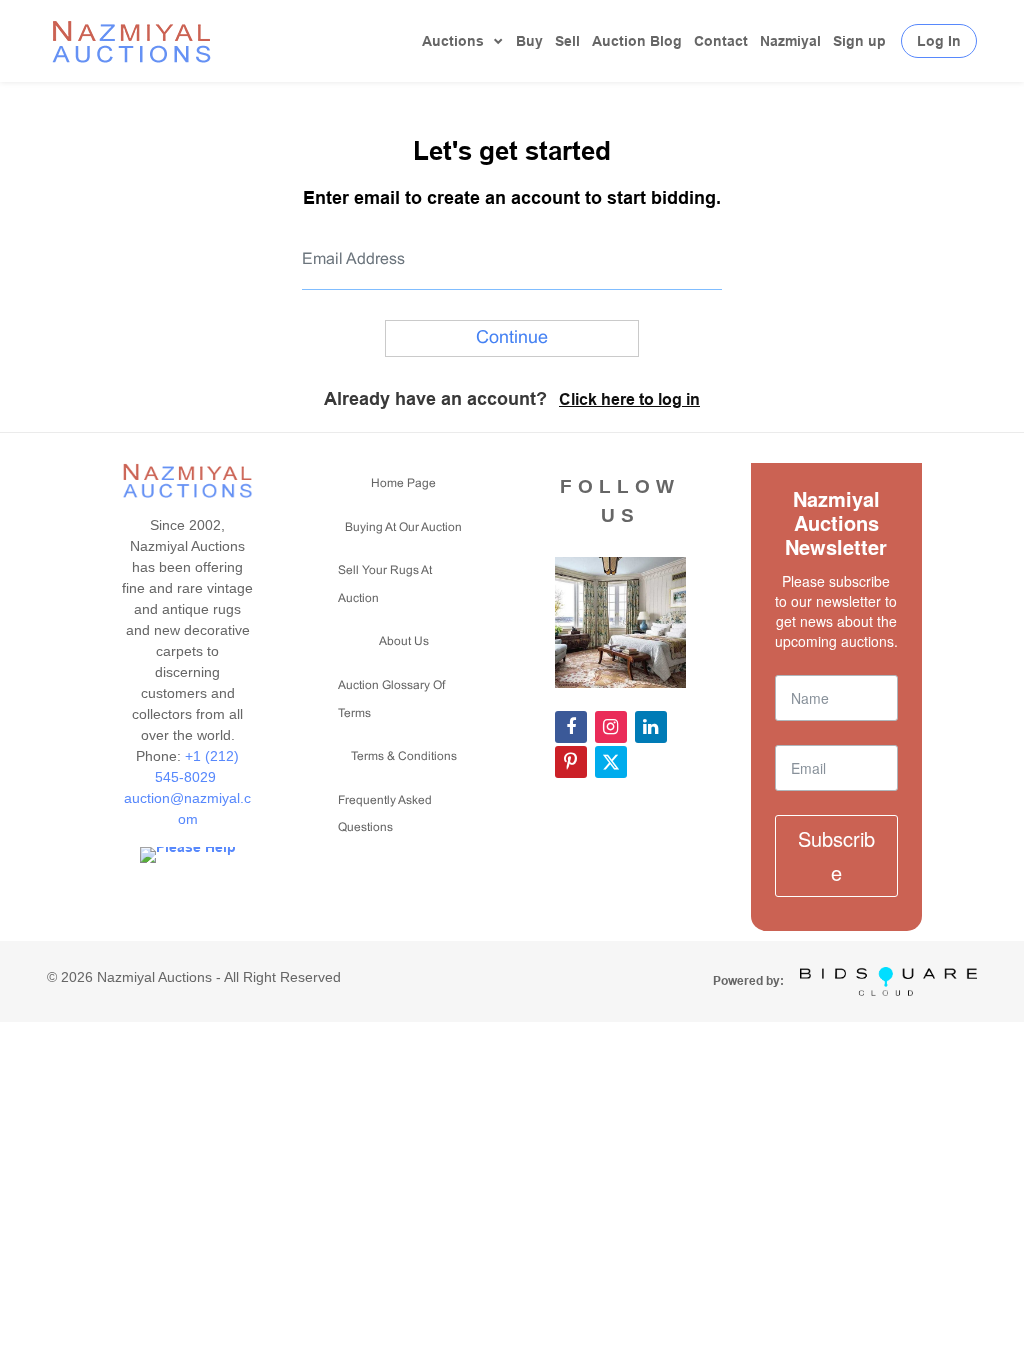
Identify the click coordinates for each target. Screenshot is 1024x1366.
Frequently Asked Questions (385, 815)
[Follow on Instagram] (611, 727)
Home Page (403, 484)
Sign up (859, 41)
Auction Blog (637, 41)
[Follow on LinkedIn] (651, 727)
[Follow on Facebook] (571, 727)
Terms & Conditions (404, 757)
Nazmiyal (790, 41)
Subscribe (836, 855)
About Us (404, 642)
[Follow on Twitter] (611, 762)
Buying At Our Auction (403, 528)
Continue (512, 338)
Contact (721, 41)
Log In (939, 41)
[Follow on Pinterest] (571, 762)
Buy (529, 41)
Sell (567, 41)
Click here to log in (629, 399)
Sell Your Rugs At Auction (385, 585)
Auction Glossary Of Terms (391, 700)
